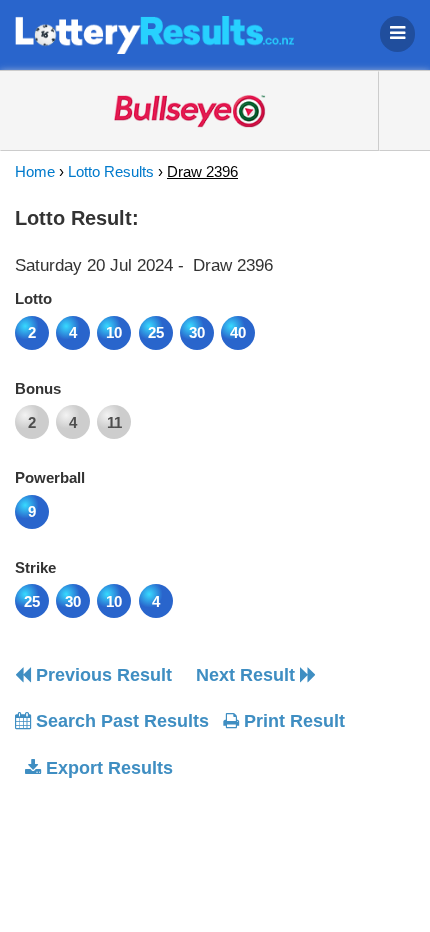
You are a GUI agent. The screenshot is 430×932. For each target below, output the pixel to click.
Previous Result (101, 675)
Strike (35, 567)
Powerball (50, 477)
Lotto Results (111, 171)
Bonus (38, 388)
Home (35, 171)
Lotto (33, 298)
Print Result (292, 721)
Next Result (248, 675)
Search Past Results (120, 721)
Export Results (107, 768)
